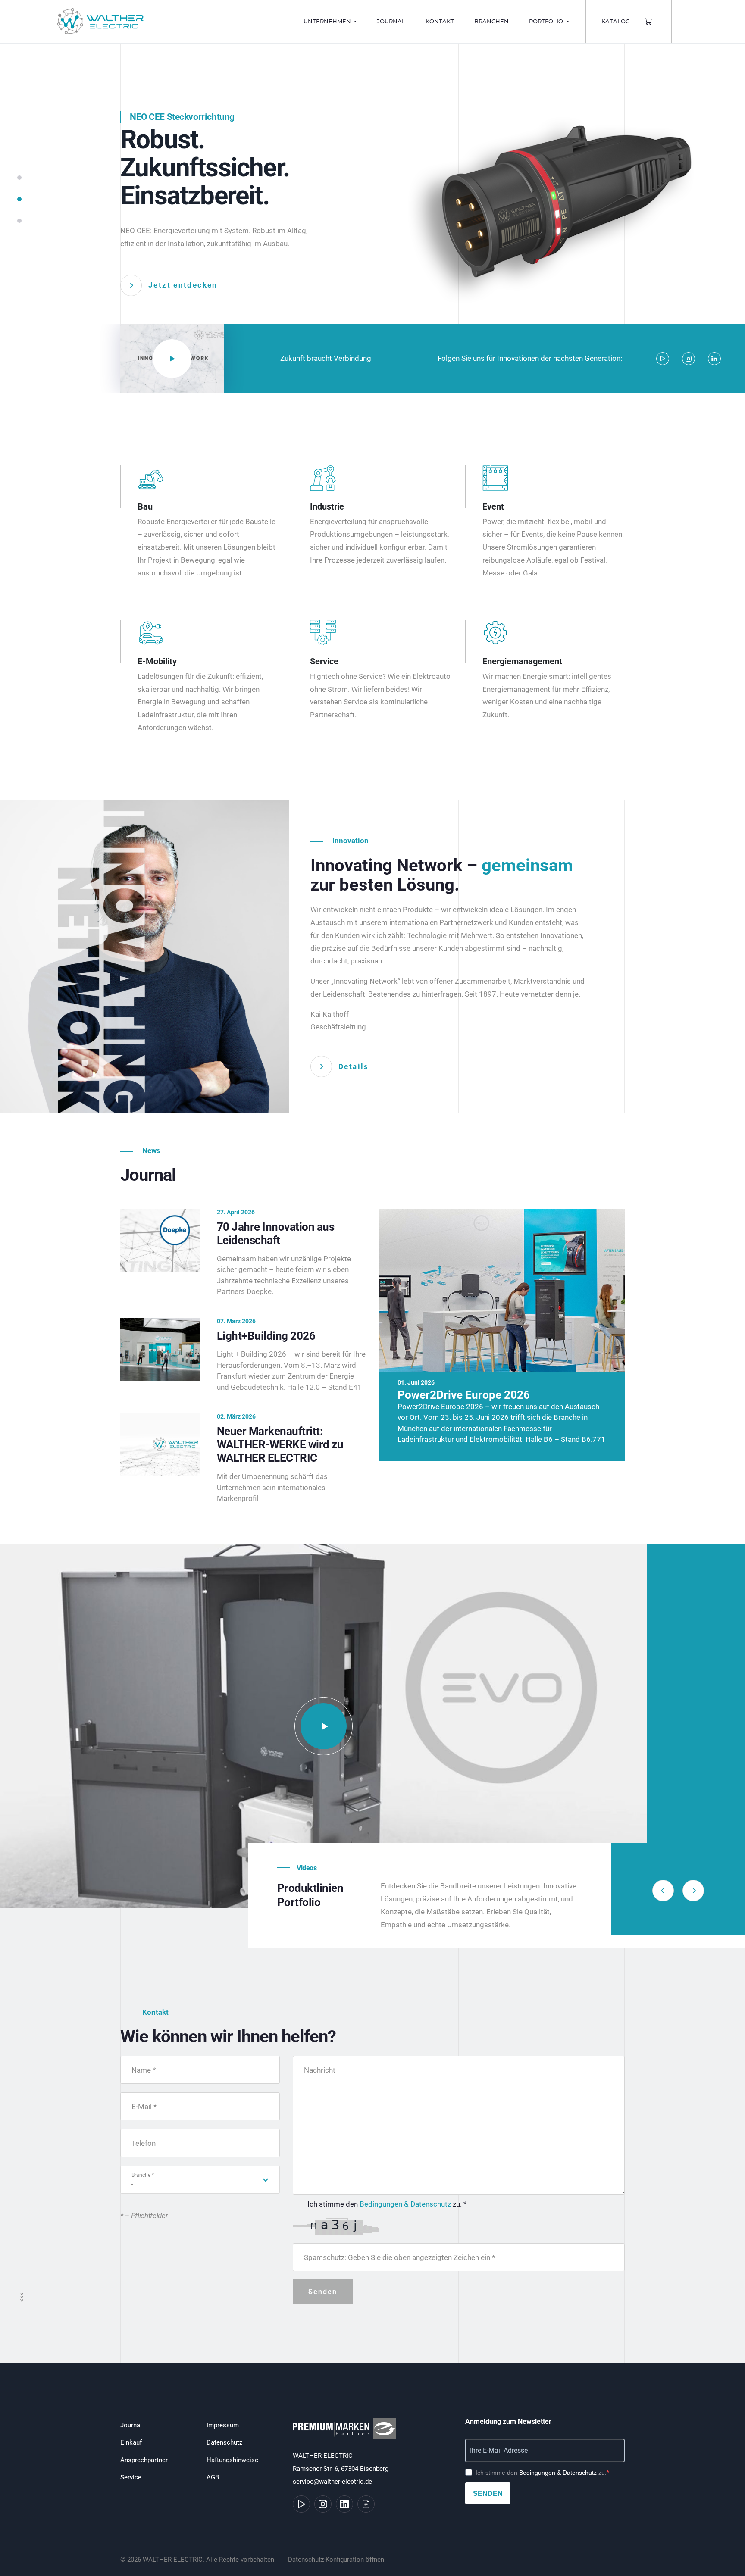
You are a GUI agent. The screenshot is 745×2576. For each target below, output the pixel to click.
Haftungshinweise (232, 2460)
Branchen (491, 21)
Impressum (223, 2425)
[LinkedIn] (714, 359)
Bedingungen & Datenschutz (405, 2204)
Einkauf (131, 2442)
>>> (22, 2297)
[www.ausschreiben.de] (366, 2504)
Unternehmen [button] (328, 21)
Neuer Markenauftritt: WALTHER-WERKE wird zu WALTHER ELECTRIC (280, 1444)
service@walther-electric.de (332, 2482)
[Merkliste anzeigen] (649, 22)
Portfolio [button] (547, 21)
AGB (213, 2477)
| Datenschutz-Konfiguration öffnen (331, 2560)
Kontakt (440, 21)
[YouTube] (663, 359)
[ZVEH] (346, 2433)
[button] (19, 182)
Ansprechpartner (144, 2460)
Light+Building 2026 (266, 1336)
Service (131, 2477)
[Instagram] (689, 359)
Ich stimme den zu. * (387, 2204)
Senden (488, 2493)
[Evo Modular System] (323, 1726)
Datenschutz (224, 2442)
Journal (391, 21)
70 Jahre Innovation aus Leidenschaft (275, 1233)
